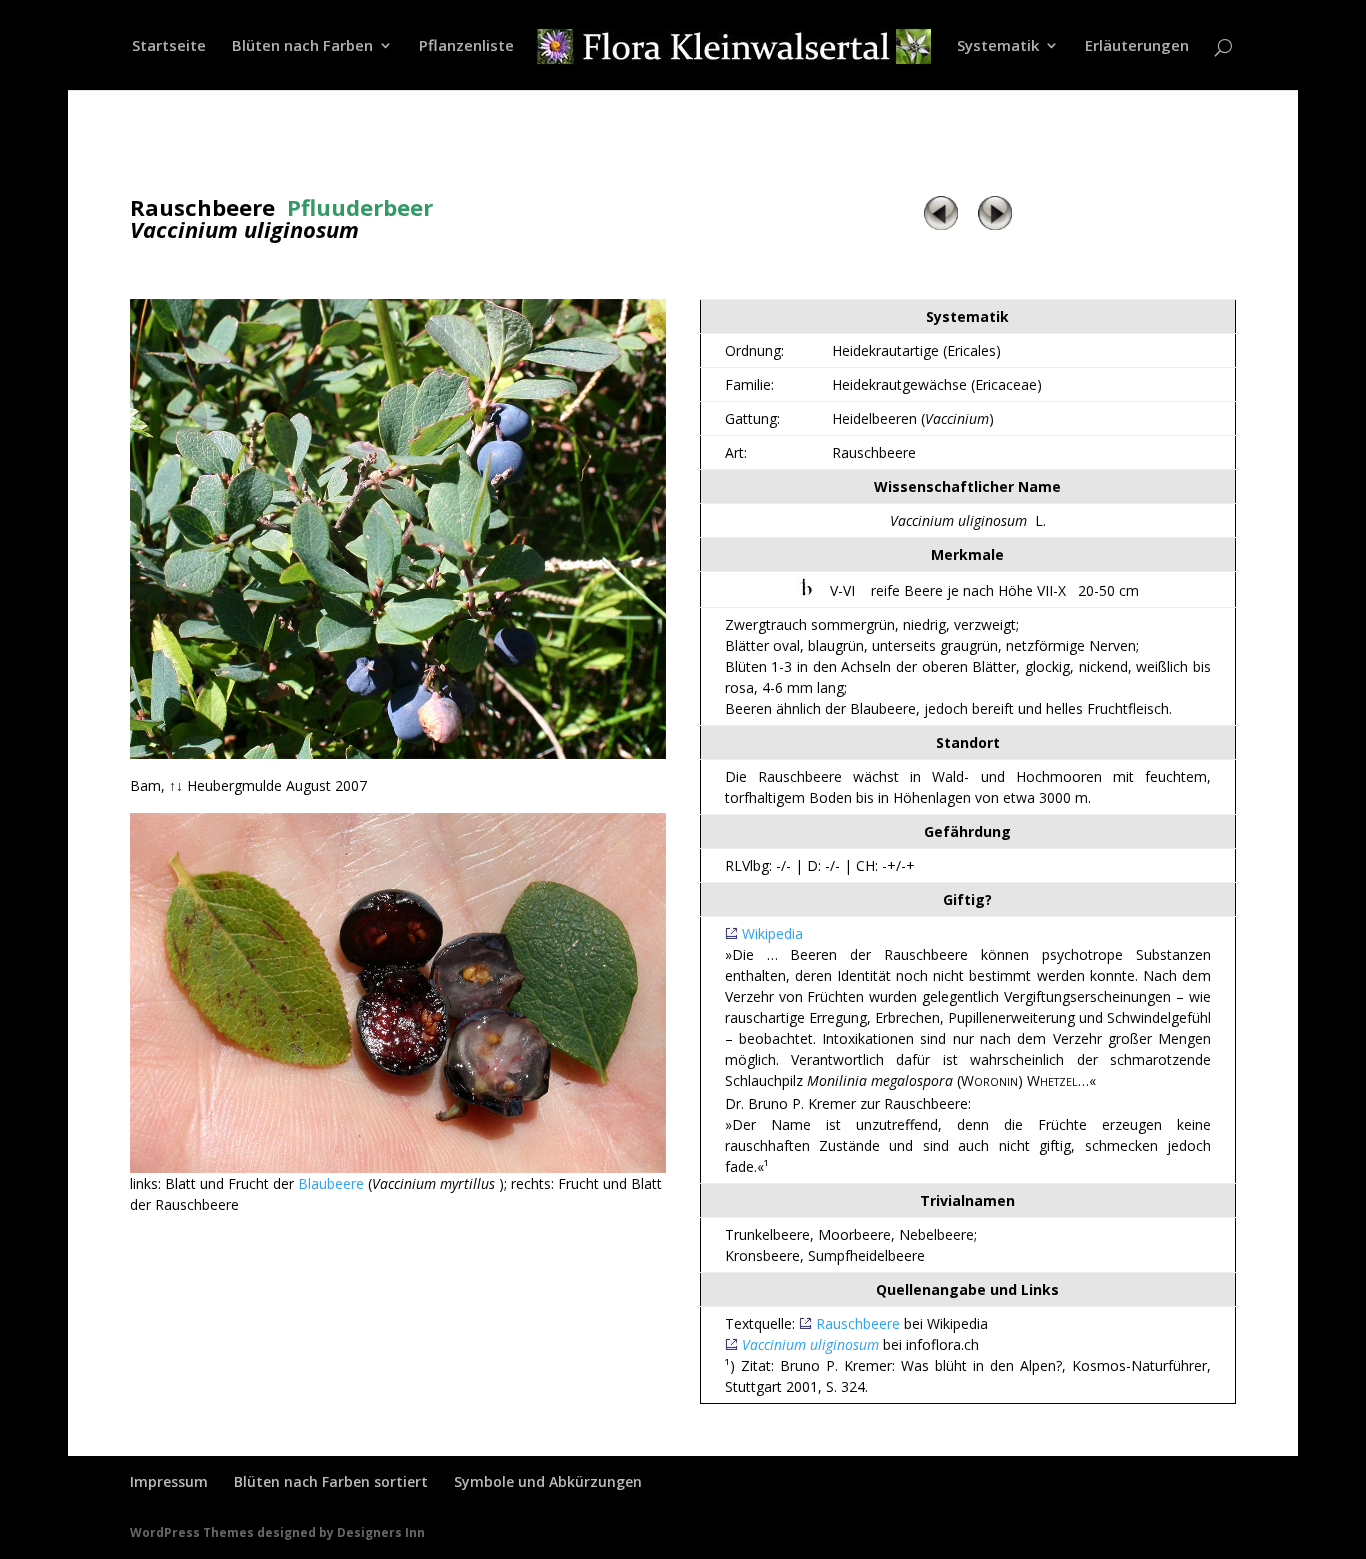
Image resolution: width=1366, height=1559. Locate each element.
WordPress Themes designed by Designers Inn (277, 1532)
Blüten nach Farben (302, 46)
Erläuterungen (1137, 46)
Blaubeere (331, 1183)
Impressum (169, 1481)
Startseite (169, 46)
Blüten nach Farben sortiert (331, 1481)
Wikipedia (772, 933)
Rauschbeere (858, 1323)
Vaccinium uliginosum (810, 1344)
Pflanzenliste (466, 46)
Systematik (998, 46)
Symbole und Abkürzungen (548, 1481)
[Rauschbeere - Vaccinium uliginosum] (398, 753)
